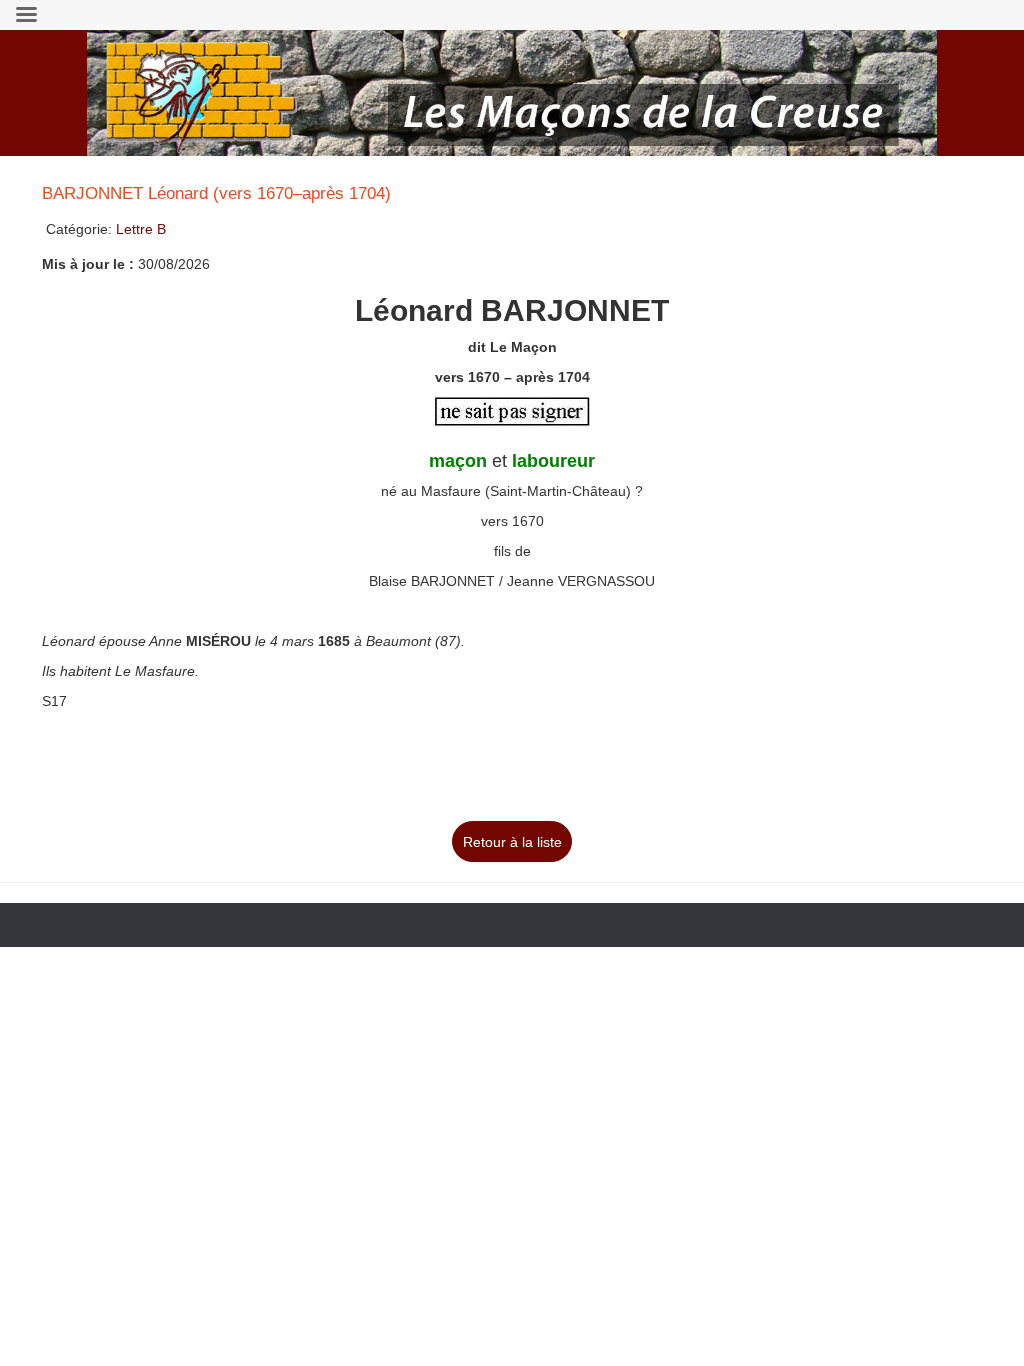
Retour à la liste (512, 842)
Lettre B (141, 229)
